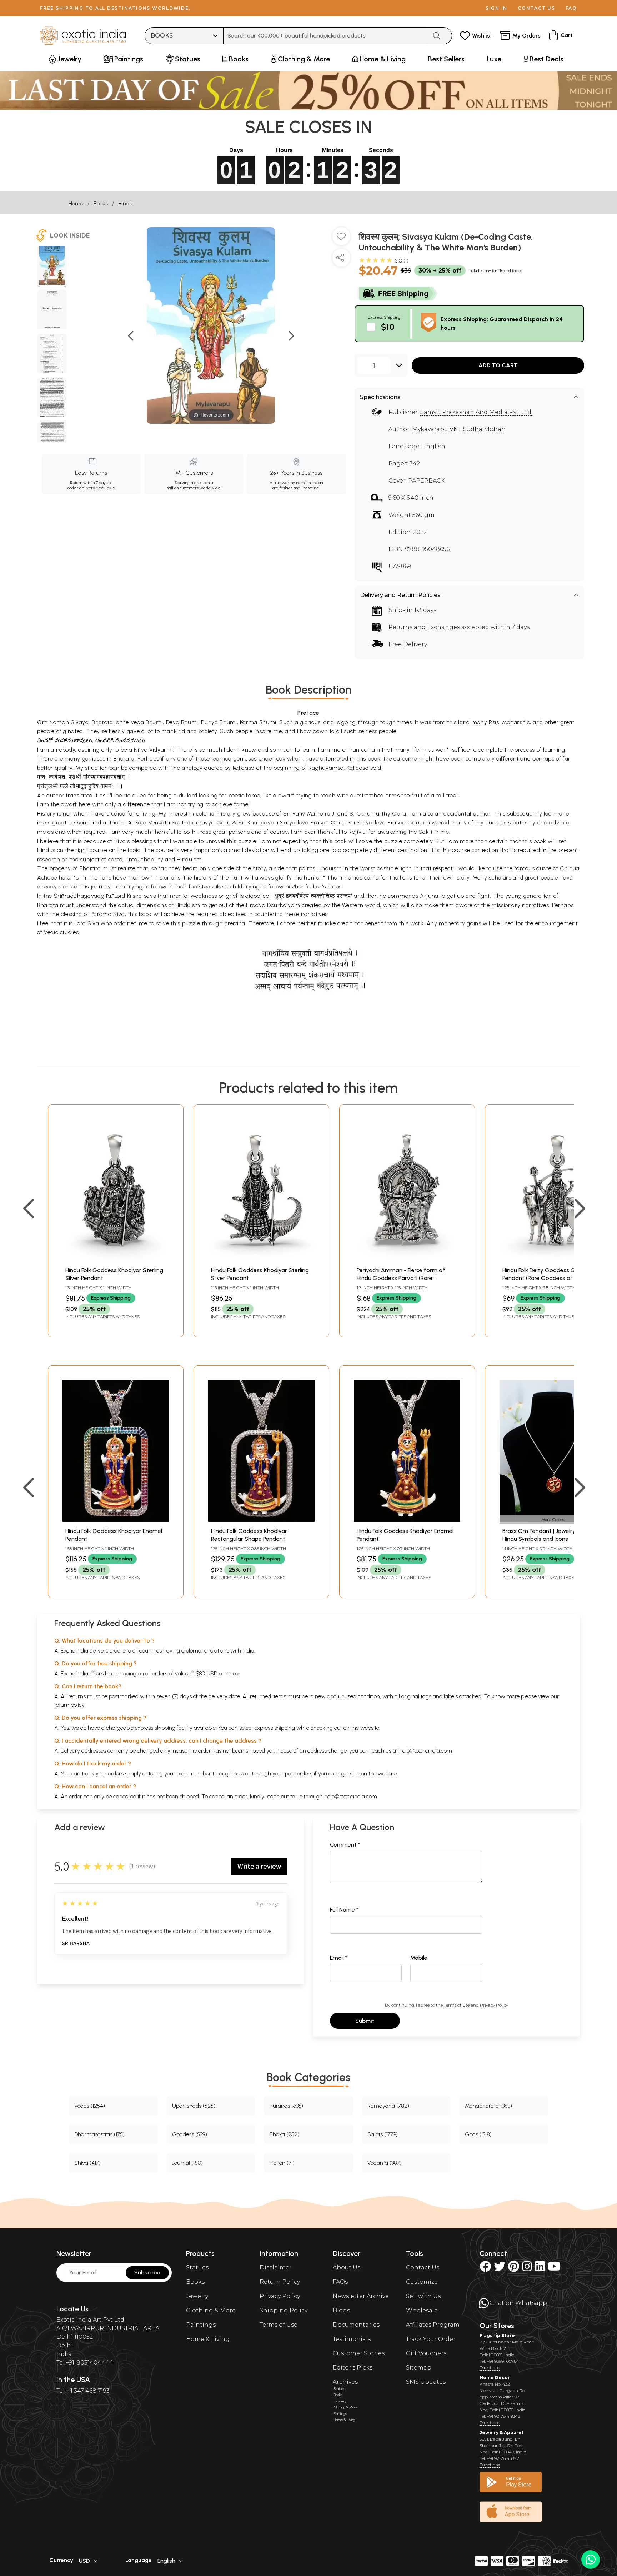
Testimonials (352, 2339)
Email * (339, 1958)
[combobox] (325, 36)
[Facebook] (485, 2269)
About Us (347, 2268)
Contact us (536, 8)
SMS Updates (426, 2382)
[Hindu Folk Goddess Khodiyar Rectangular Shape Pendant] (261, 1520)
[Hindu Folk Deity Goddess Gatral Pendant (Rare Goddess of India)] (553, 1259)
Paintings (201, 2325)
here (239, 1773)
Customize (422, 2282)
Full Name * (344, 1910)
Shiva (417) (87, 2163)
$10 (388, 327)
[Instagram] (527, 2269)
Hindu (125, 203)
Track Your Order (431, 2339)
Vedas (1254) (90, 2106)
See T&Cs (105, 488)
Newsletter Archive (361, 2296)
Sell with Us (423, 2296)
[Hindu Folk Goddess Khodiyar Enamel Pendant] (116, 1520)
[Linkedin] (540, 2269)
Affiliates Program (433, 2325)
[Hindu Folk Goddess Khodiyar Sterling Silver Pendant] (116, 1259)
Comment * (345, 1845)
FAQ (571, 8)
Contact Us (423, 2268)
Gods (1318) (478, 2134)
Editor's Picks (353, 2368)
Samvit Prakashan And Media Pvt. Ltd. (476, 412)
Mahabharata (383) (488, 2106)
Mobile (419, 1958)
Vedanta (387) (385, 2163)
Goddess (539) (190, 2134)
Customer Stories (359, 2353)
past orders (299, 1773)
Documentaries (356, 2325)
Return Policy (280, 2282)
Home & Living (208, 2339)
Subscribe (147, 2273)
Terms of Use (457, 2005)
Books (101, 203)
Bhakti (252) (284, 2134)
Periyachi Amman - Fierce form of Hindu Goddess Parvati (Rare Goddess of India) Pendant (401, 1278)
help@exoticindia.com (426, 1751)
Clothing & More (211, 2310)
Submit (365, 2021)
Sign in (496, 8)
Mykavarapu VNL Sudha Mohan (459, 429)
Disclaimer (276, 2268)
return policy (69, 1705)
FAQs (340, 2282)
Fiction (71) (282, 2163)
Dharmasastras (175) (99, 2134)
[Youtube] (554, 2269)
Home (76, 203)
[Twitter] (500, 2269)
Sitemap (419, 2368)
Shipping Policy (284, 2310)
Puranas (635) (286, 2106)
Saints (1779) (383, 2134)
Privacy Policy (494, 2005)
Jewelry (197, 2296)
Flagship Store (497, 2335)
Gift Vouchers (426, 2353)
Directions (490, 2368)
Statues (197, 2268)
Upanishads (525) (194, 2106)
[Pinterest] (514, 2269)
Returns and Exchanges (424, 627)
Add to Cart (498, 365)
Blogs (341, 2310)
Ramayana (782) (388, 2106)
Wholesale (422, 2310)
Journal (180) (187, 2163)
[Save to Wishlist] (341, 239)
